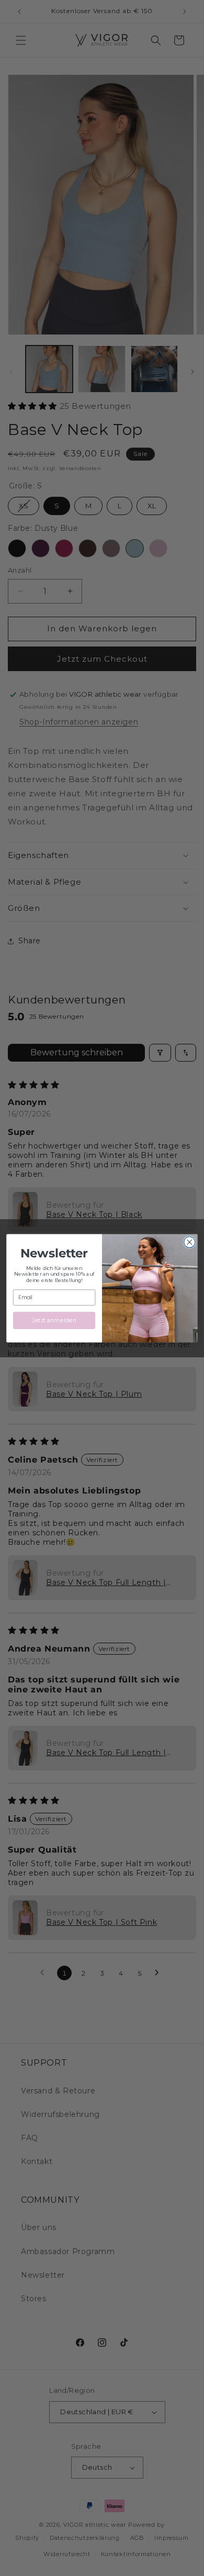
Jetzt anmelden (54, 1320)
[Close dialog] (190, 1242)
